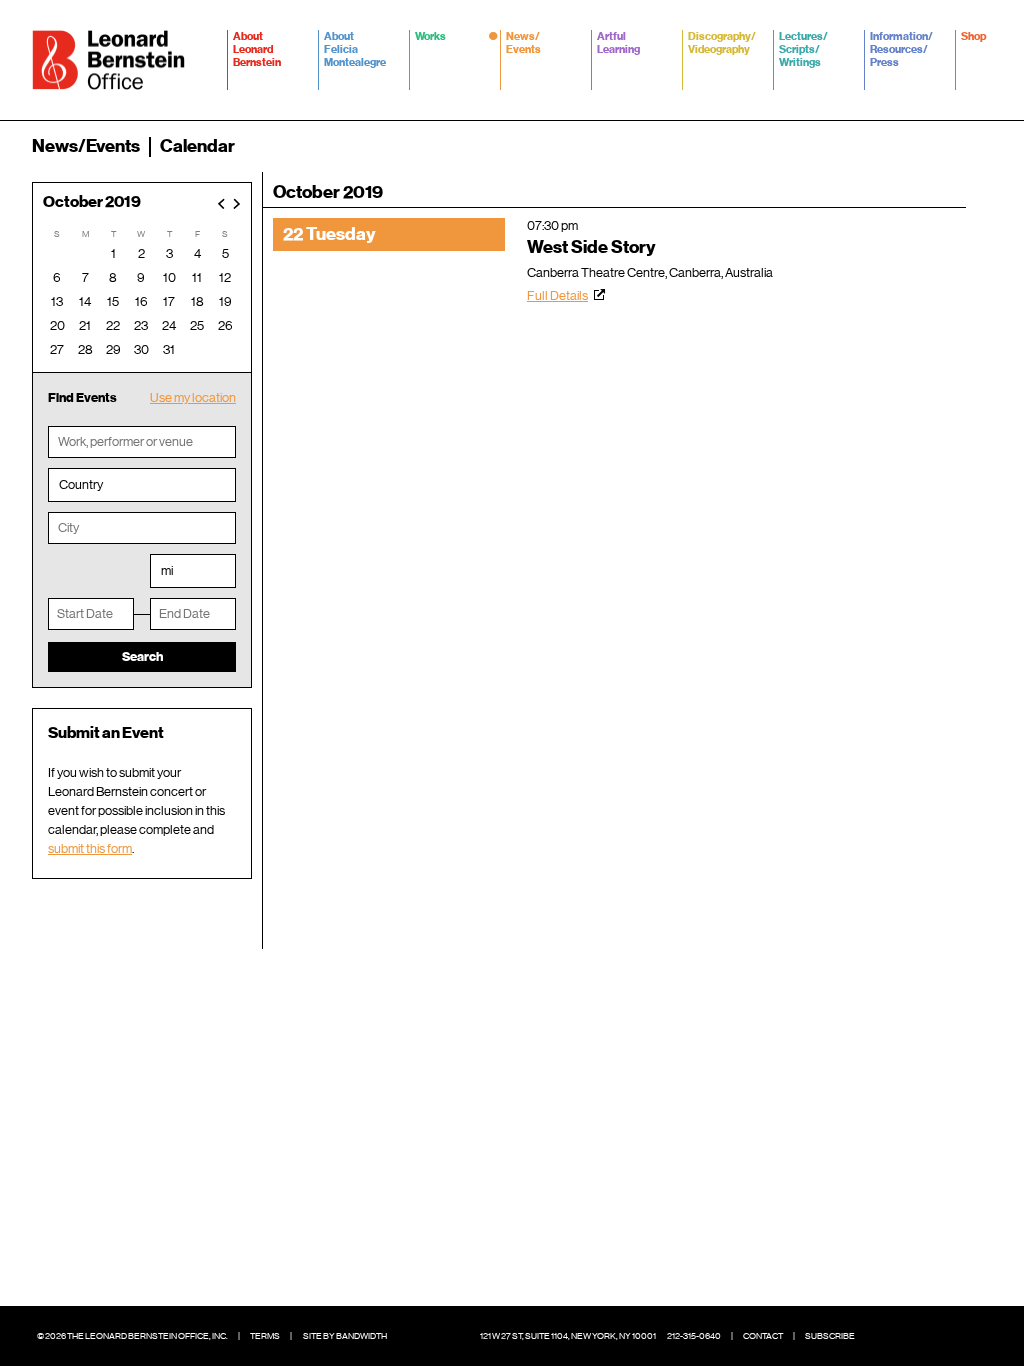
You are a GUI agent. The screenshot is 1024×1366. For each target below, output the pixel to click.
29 (113, 349)
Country (81, 484)
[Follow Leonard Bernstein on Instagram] (942, 1336)
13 (57, 301)
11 (197, 277)
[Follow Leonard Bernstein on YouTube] (972, 1336)
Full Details (557, 295)
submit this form (90, 848)
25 (197, 325)
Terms (265, 1336)
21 (85, 325)
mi (167, 570)
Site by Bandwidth (345, 1336)
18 (197, 301)
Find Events (82, 397)
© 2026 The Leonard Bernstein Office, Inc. (132, 1336)
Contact (763, 1336)
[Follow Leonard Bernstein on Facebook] (882, 1336)
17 (169, 301)
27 (57, 349)
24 (169, 325)
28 (85, 349)
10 (169, 277)
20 (57, 325)
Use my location (193, 397)
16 (141, 301)
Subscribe (830, 1336)
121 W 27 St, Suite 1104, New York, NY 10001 (568, 1336)
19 (225, 301)
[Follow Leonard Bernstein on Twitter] (912, 1336)
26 (225, 325)
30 (141, 349)
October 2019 (92, 202)
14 (85, 301)
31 (169, 349)
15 (113, 301)
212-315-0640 (694, 1336)
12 (225, 277)
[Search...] (980, 146)
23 (141, 325)
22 (113, 325)
